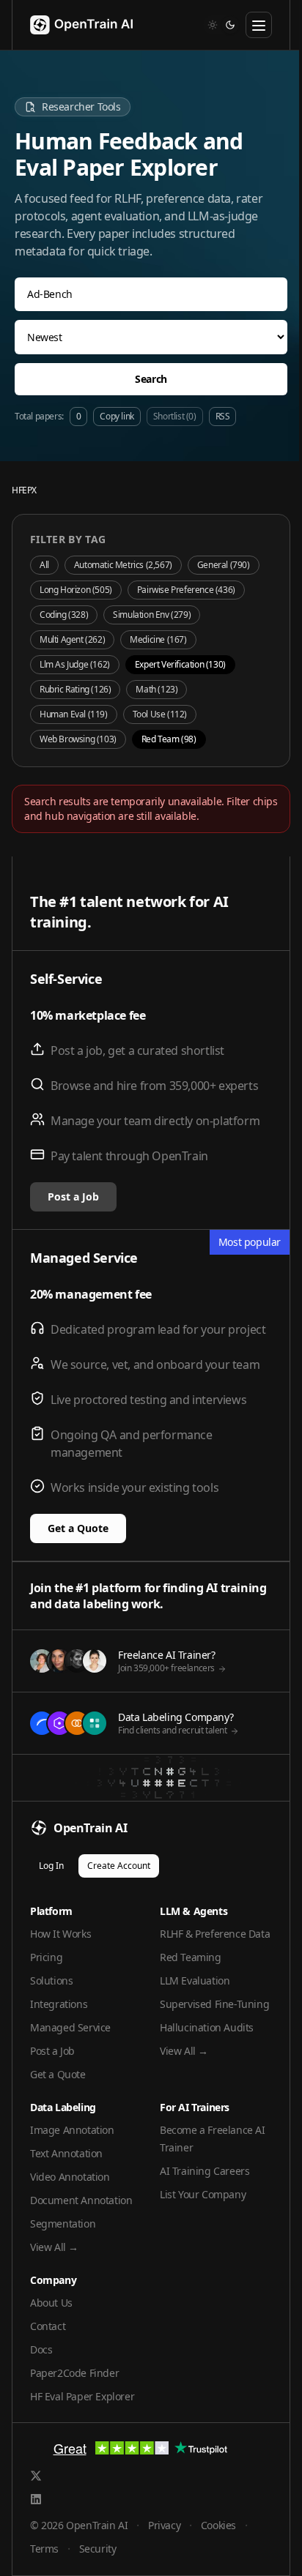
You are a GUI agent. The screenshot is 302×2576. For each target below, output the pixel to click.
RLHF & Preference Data (215, 1934)
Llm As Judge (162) (75, 664)
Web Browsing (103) (78, 739)
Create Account (119, 1866)
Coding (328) (64, 615)
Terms (44, 2549)
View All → (184, 2051)
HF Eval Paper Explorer (82, 2396)
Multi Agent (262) (72, 639)
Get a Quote (78, 1528)
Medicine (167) (158, 639)
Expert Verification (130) (180, 664)
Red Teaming (191, 1957)
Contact (48, 2326)
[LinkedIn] (36, 2499)
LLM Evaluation (195, 1980)
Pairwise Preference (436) (186, 590)
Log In (51, 1866)
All (44, 565)
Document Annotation (81, 2200)
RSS (223, 416)
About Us (51, 2303)
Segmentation (63, 2224)
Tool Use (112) (160, 714)
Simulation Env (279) (152, 615)
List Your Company (203, 2194)
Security (98, 2549)
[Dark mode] (230, 25)
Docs (41, 2349)
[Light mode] (213, 25)
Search (151, 379)
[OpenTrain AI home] (73, 25)
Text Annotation (66, 2153)
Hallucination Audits (207, 2027)
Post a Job (73, 1196)
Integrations (59, 2004)
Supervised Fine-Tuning (214, 2004)
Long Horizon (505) (76, 590)
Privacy (164, 2525)
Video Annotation (70, 2177)
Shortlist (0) (175, 416)
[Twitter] (36, 2476)
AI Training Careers (205, 2171)
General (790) (224, 565)
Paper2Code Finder (74, 2373)
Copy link (117, 416)
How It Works (60, 1934)
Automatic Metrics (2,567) (123, 565)
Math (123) (156, 689)
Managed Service (70, 2027)
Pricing (46, 1957)
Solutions (51, 1980)
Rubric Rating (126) (75, 689)
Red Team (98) (169, 739)
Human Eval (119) (74, 714)
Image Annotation (72, 2130)
